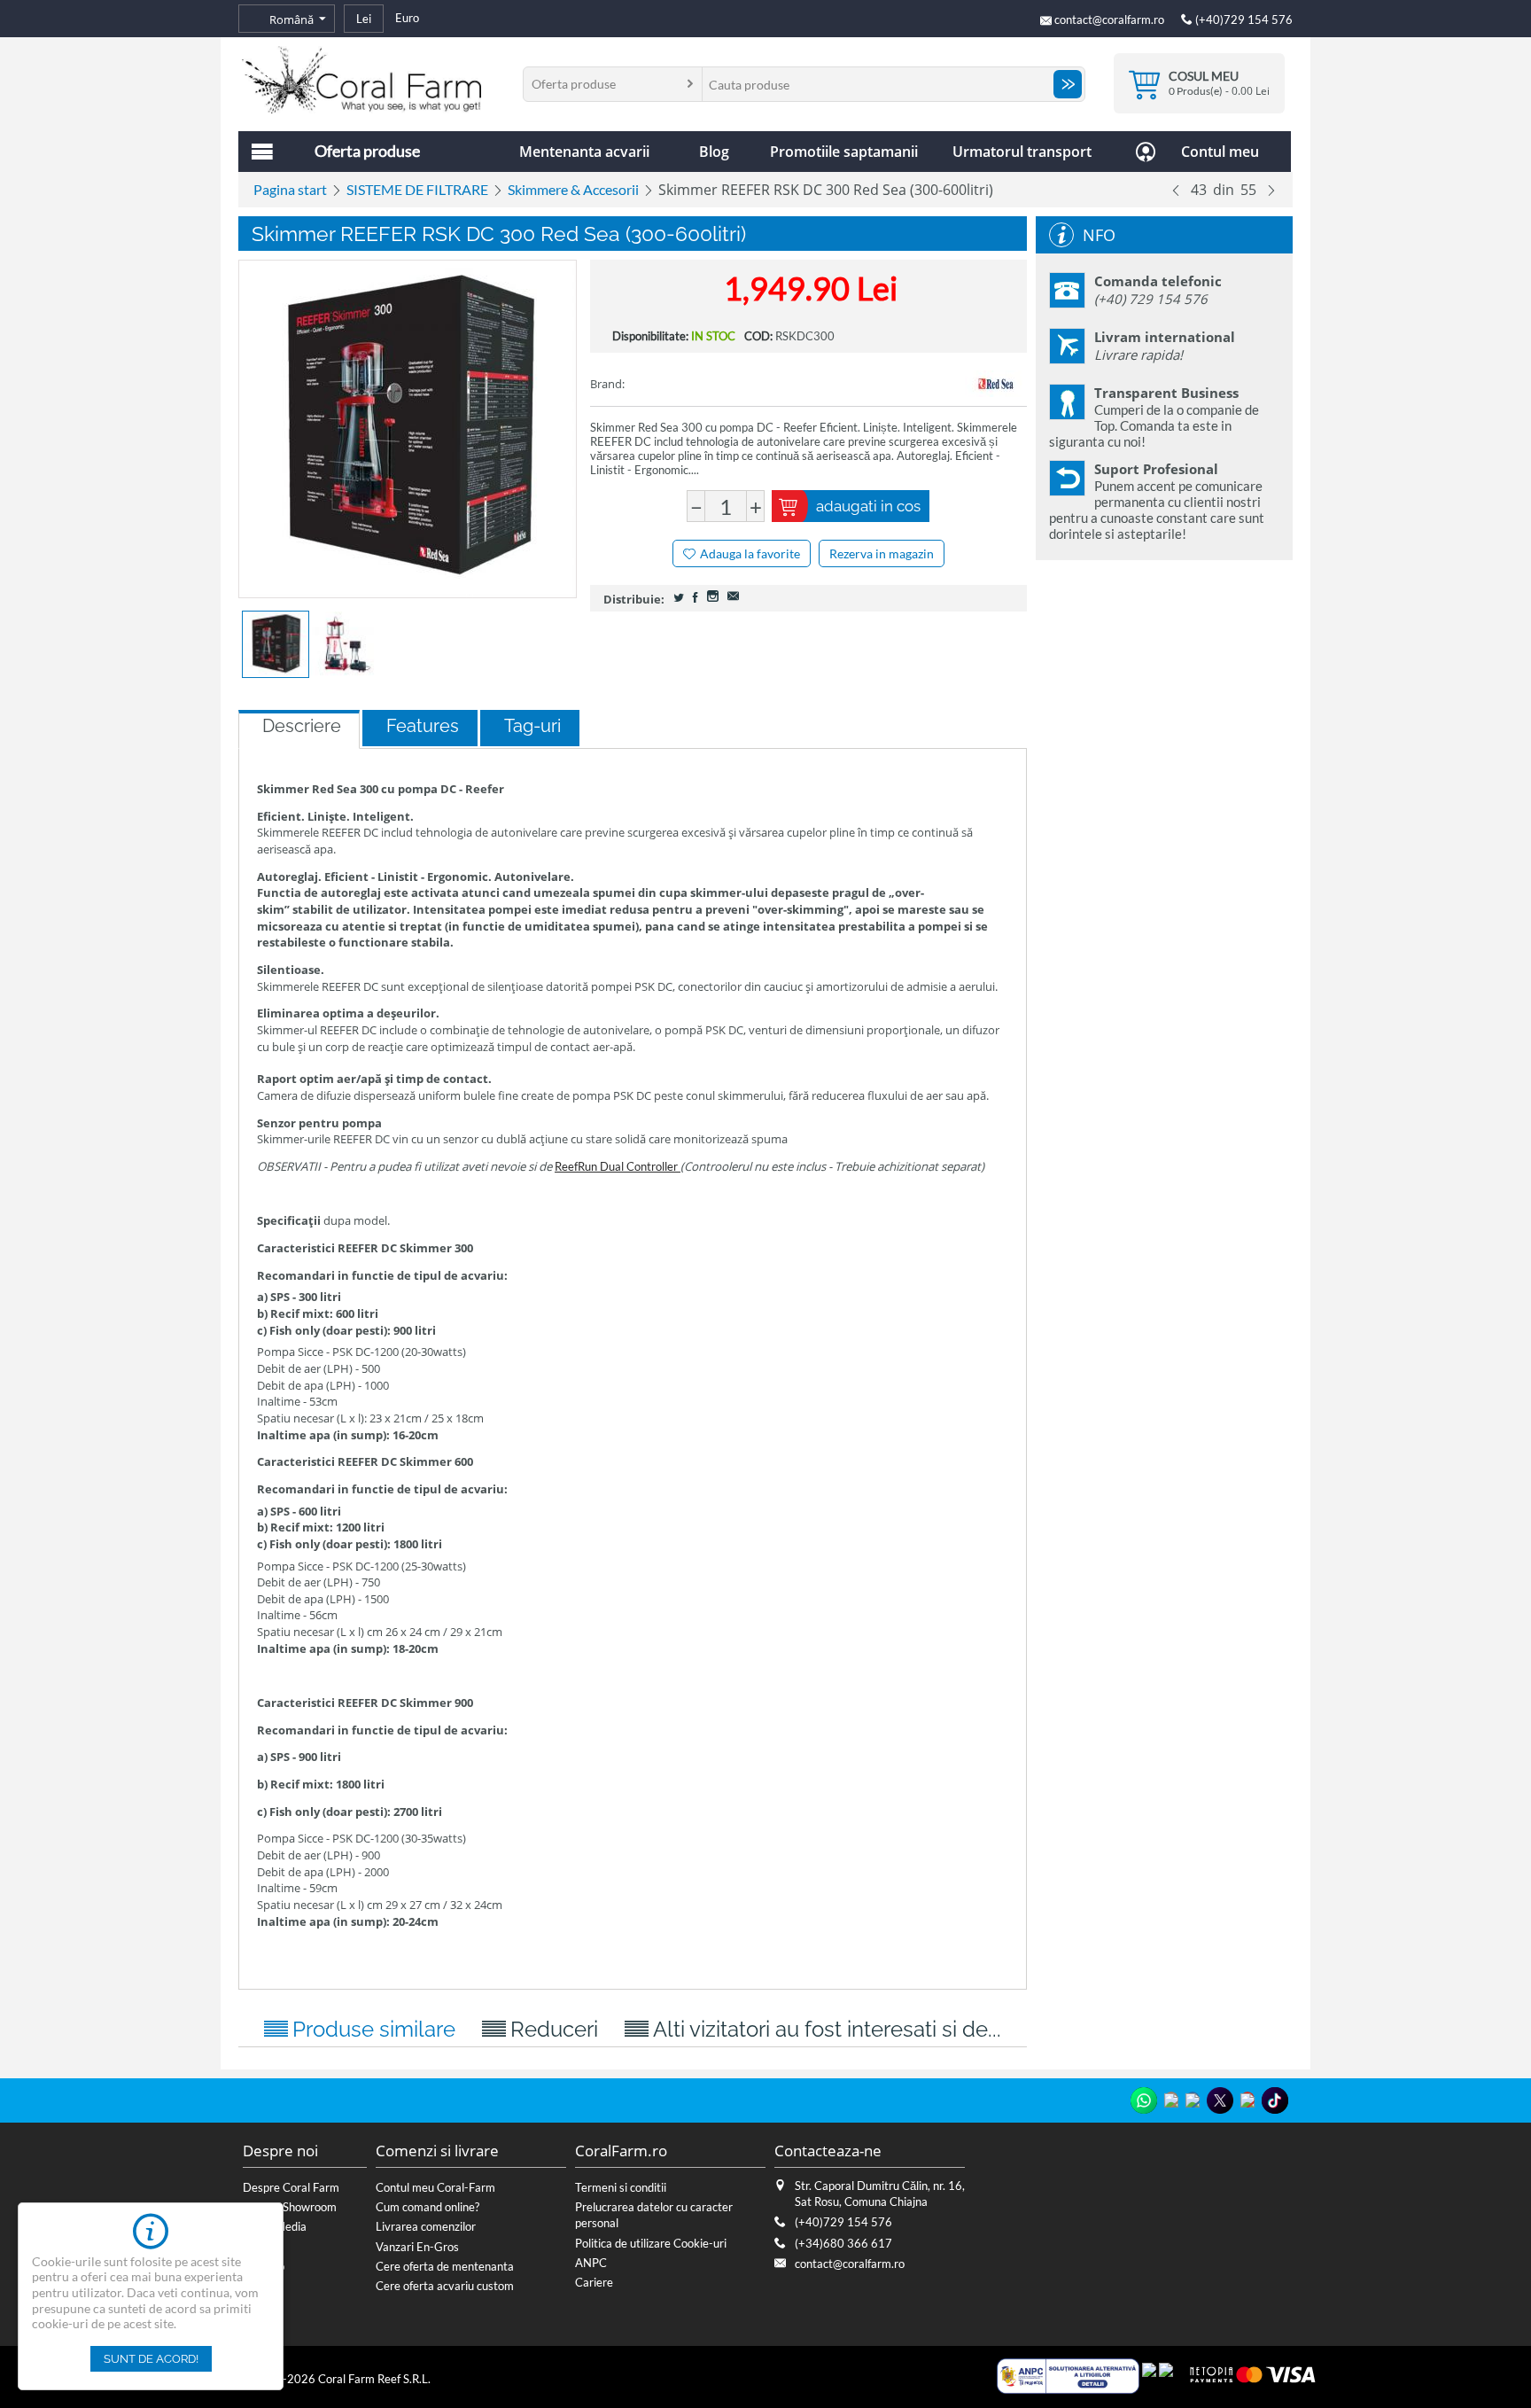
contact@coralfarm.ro (1109, 19)
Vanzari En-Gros (417, 2247)
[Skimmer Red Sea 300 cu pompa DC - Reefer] (408, 429)
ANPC (591, 2263)
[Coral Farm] (361, 78)
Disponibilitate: (650, 336)
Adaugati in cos (868, 506)
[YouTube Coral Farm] (1247, 2100)
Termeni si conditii (621, 2187)
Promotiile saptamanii (844, 152)
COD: (758, 336)
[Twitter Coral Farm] (1220, 2100)
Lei (364, 19)
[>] (1271, 190)
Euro (407, 18)
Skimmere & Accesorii (573, 189)
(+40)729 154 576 (1243, 19)
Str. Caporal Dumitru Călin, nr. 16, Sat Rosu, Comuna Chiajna (880, 2194)
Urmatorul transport (1022, 152)
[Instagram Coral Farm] (1171, 2100)
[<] (1176, 190)
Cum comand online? (427, 2207)
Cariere (594, 2282)
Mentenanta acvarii (584, 152)
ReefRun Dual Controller (618, 1166)
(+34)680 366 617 (843, 2243)
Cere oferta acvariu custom (445, 2286)
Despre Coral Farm (291, 2187)
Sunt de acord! (151, 2359)
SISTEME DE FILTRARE (417, 189)
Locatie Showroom (290, 2207)
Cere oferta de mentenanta (445, 2266)
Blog (714, 152)
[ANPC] (1068, 2374)
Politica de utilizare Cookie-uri (651, 2243)
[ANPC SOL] (1149, 2374)
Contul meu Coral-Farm (435, 2187)
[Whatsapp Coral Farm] (1144, 2100)
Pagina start (290, 189)
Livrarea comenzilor (426, 2226)
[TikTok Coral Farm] (1275, 2100)
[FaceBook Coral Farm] (1193, 2100)
